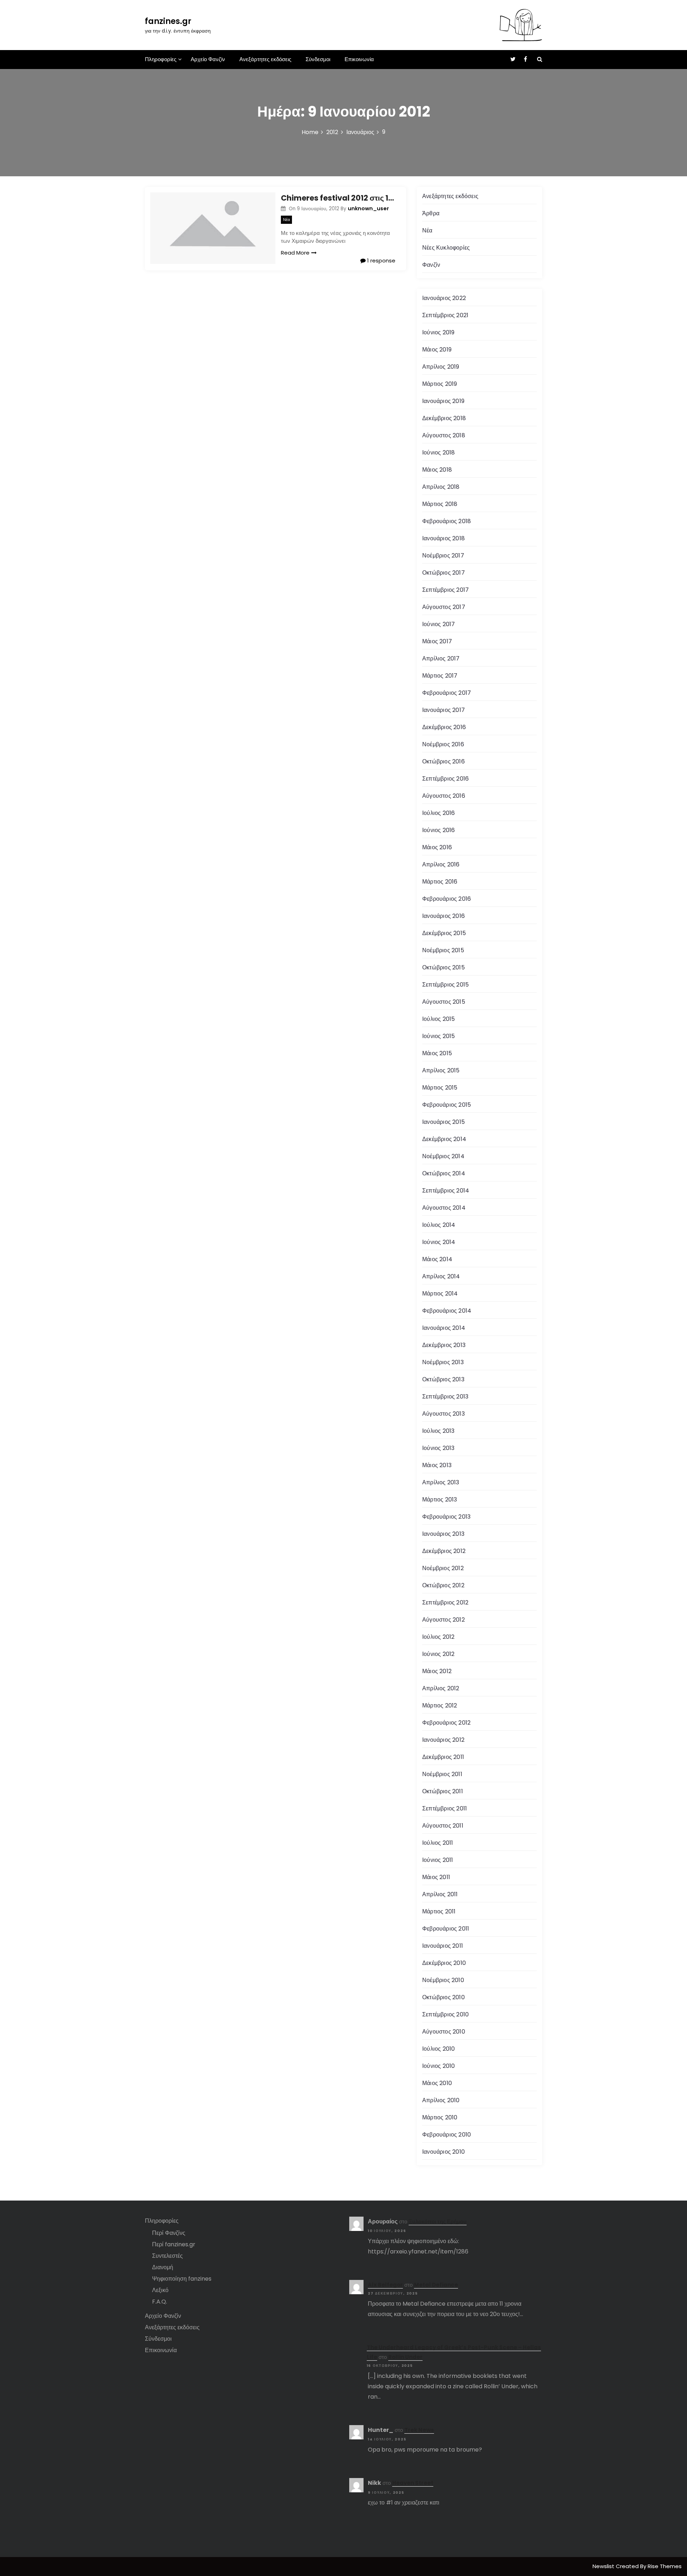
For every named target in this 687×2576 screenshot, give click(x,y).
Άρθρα (431, 213)
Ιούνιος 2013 (438, 1448)
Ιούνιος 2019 (438, 332)
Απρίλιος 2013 (441, 1482)
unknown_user (368, 208)
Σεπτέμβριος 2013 (445, 1397)
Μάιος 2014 (437, 1259)
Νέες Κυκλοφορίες (446, 248)
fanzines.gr (168, 21)
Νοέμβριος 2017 (443, 555)
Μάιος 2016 (437, 847)
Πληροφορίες (161, 59)
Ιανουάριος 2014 (444, 1328)
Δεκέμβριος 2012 (444, 1551)
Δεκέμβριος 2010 (444, 1963)
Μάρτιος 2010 (440, 2117)
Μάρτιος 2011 (439, 1911)
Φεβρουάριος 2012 (446, 1723)
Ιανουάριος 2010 (444, 2152)
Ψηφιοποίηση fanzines (182, 2279)
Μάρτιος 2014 (440, 1294)
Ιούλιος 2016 (438, 813)
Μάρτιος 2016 (440, 882)
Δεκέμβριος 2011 (443, 1757)
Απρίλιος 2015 (441, 1070)
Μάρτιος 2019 (440, 384)
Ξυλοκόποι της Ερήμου (438, 2221)
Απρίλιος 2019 (441, 367)
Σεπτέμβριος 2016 (445, 779)
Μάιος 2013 (437, 1465)
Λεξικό (160, 2290)
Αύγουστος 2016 (444, 796)
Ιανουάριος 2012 (443, 1740)
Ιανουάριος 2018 (444, 538)
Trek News (419, 2430)
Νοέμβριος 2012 (443, 1568)
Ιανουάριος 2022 (444, 298)
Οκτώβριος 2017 (444, 573)
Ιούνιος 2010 (438, 2066)
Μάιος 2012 (437, 1671)
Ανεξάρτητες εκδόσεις (265, 59)
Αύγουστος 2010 (444, 2032)
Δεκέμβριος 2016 (444, 727)
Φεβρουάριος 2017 (447, 693)
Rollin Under (405, 2357)
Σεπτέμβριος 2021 (445, 315)
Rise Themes (665, 2566)
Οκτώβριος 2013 (443, 1379)
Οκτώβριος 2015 (444, 967)
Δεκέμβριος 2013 (444, 1345)
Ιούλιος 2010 (438, 2049)
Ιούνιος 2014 (439, 1242)
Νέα (286, 220)
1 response (381, 260)
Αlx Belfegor (385, 2285)
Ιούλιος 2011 (438, 1843)
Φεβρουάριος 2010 (447, 2135)
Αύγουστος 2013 (444, 1414)
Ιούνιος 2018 (438, 453)
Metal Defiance (436, 2285)
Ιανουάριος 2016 (444, 916)
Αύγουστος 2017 (444, 607)
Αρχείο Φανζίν (208, 59)
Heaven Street (413, 2483)
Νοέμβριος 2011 (442, 1774)
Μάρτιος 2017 (440, 676)
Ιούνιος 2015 (438, 1036)
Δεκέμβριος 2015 (444, 933)
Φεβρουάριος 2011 (446, 1929)
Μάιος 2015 (437, 1053)
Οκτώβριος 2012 (443, 1585)
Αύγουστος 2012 (444, 1620)
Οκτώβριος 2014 (444, 1173)
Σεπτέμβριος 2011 (445, 1808)
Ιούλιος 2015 (438, 1019)
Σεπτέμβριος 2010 (445, 2014)
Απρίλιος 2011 (440, 1894)
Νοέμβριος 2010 (443, 1980)
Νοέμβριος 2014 (443, 1156)
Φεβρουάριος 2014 (447, 1311)
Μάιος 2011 (436, 1877)
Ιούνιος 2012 (438, 1654)
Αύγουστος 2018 (444, 435)
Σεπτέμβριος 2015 (445, 985)
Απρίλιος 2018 (441, 487)
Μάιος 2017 (437, 641)
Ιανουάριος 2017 (444, 710)
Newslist (604, 2566)
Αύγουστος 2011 (443, 1826)
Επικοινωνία (359, 59)
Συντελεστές (167, 2256)
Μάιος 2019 (437, 350)
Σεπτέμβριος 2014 (446, 1191)
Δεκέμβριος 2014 (444, 1139)
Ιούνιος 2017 (438, 624)
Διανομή (163, 2267)
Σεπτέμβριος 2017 (445, 590)
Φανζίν (431, 265)
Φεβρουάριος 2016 (447, 899)
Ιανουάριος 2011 (443, 1946)
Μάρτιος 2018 (440, 504)
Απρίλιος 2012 (441, 1688)
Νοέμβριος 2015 (443, 950)
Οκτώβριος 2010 (444, 1997)
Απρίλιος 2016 (441, 864)
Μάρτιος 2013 (440, 1500)
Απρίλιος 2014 (441, 1276)
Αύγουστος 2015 (444, 1002)
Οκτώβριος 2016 (444, 761)
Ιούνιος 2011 (438, 1860)
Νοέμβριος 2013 (443, 1362)
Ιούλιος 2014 (439, 1225)
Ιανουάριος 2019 (443, 401)
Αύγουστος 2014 (444, 1208)
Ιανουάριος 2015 (444, 1122)
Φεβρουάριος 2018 (447, 521)
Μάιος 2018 (437, 470)
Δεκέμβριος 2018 (444, 418)
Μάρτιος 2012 (440, 1705)
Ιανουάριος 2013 (443, 1534)
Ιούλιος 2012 (438, 1637)
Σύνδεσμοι (318, 59)
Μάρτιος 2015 (440, 1088)
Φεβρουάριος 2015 (447, 1105)
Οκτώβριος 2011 (443, 1791)
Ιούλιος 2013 (438, 1431)
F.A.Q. (160, 2302)
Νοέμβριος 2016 (443, 744)
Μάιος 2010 (437, 2083)
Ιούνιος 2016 (438, 830)
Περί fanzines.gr (174, 2244)
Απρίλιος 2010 (441, 2100)
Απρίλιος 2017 (441, 658)
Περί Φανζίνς (169, 2233)
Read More (295, 253)
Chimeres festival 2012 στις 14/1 (338, 198)
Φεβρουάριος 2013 (446, 1517)
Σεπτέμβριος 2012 (445, 1602)
